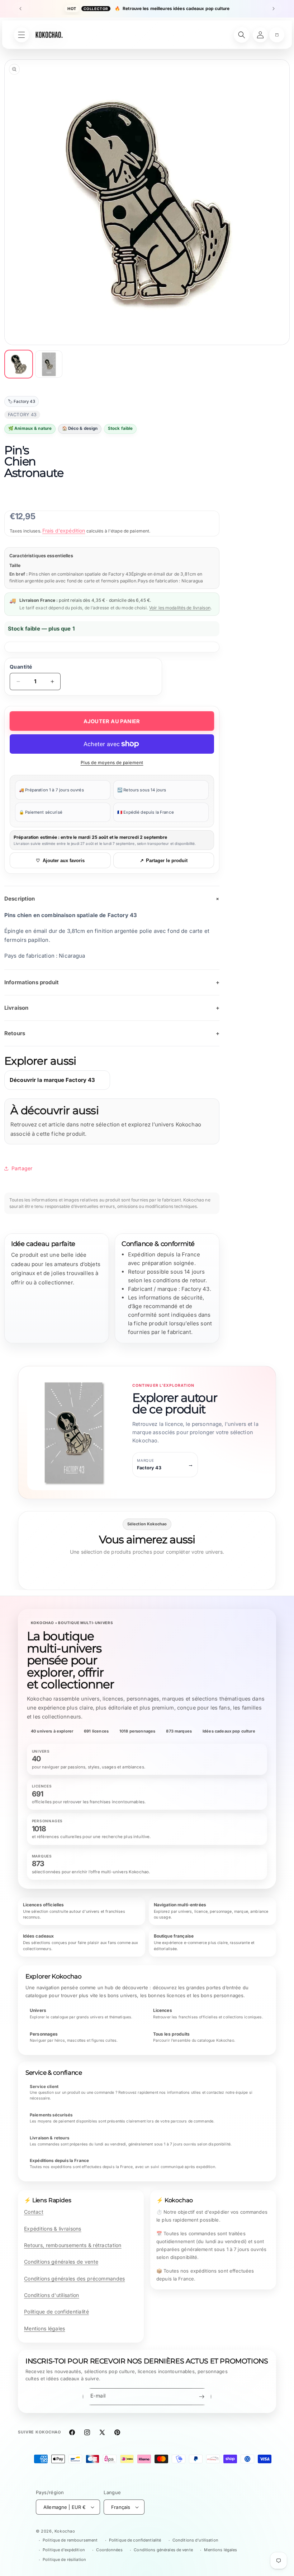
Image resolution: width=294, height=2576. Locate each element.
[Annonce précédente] (20, 9)
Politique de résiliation (64, 2559)
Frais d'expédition (64, 531)
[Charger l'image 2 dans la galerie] (49, 364)
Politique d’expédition (64, 2550)
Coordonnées (109, 2550)
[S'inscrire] (201, 2397)
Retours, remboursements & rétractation (73, 2245)
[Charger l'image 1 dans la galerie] (19, 364)
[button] (277, 35)
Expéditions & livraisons (53, 2229)
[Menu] (22, 35)
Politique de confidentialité (56, 2312)
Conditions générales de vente (61, 2262)
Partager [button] (22, 1168)
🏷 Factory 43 (22, 401)
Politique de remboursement (70, 2540)
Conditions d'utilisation (52, 2295)
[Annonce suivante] (274, 9)
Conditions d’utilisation (195, 2540)
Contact (34, 2212)
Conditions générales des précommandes (74, 2279)
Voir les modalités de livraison (180, 608)
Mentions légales (44, 2328)
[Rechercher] (242, 35)
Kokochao (65, 2531)
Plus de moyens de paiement (112, 762)
